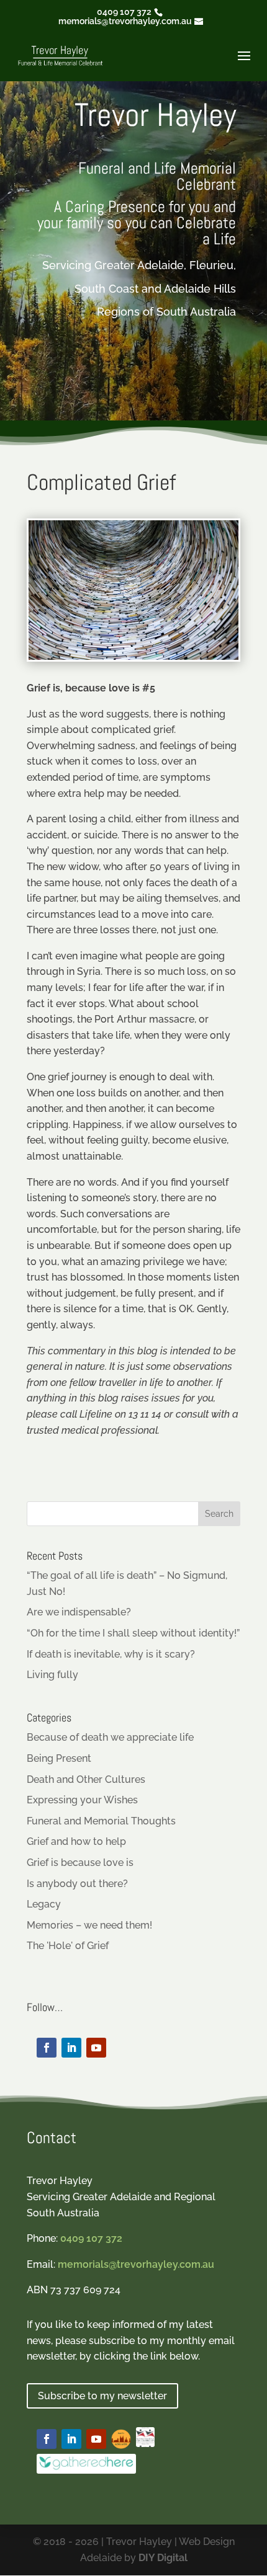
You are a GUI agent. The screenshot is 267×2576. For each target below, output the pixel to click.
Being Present (59, 1758)
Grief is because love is (80, 1863)
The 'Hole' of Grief (68, 1946)
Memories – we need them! (89, 1925)
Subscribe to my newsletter (102, 2396)
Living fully (52, 1675)
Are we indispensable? (79, 1612)
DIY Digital (163, 2558)
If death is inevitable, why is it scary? (111, 1654)
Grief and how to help (76, 1841)
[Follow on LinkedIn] (71, 2048)
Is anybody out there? (77, 1884)
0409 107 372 (124, 12)
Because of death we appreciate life (110, 1737)
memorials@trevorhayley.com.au (136, 2264)
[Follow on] (121, 2439)
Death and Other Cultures (86, 1779)
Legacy (44, 1904)
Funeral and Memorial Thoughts (101, 1821)
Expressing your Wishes (82, 1800)
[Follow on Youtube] (96, 2048)
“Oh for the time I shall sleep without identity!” (133, 1633)
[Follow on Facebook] (47, 2048)
